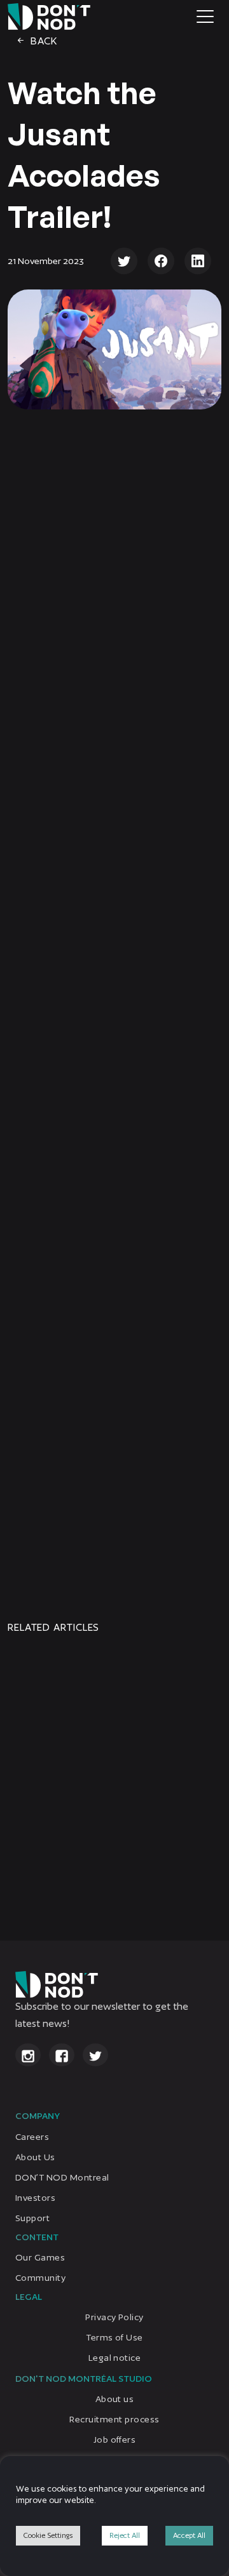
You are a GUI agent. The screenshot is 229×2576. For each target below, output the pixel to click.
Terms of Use (114, 2337)
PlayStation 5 (137, 941)
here (119, 1535)
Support (32, 2218)
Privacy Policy (114, 2317)
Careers (32, 2137)
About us (115, 2399)
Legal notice (115, 2358)
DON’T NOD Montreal (62, 2177)
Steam (151, 918)
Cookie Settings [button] (48, 2535)
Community (40, 2278)
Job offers (115, 2440)
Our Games (40, 2257)
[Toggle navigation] (205, 17)
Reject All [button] (125, 2535)
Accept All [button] (189, 2535)
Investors (35, 2198)
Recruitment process (114, 2419)
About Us (35, 2157)
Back (43, 41)
